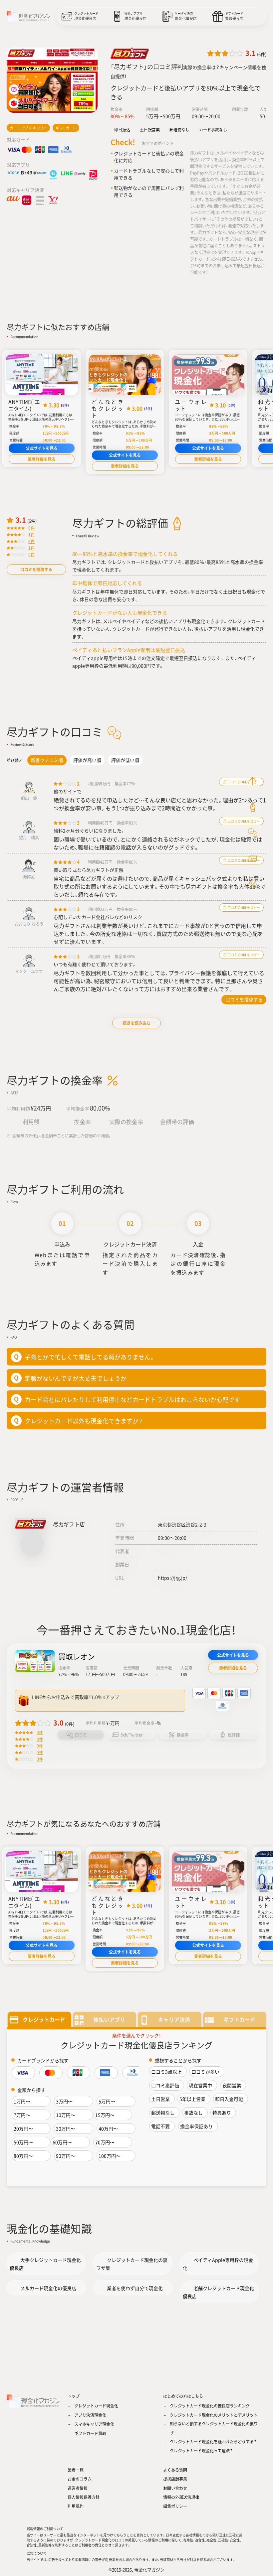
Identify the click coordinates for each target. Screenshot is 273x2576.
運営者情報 (78, 2488)
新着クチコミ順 (47, 760)
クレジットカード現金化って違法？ (201, 2451)
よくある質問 (175, 2470)
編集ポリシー (175, 2506)
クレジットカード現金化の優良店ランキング (210, 2406)
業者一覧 (76, 2470)
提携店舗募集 (175, 2479)
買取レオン (77, 1656)
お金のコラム (80, 2479)
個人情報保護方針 (84, 2497)
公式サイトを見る (42, 448)
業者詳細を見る (42, 459)
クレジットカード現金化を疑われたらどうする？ (213, 2442)
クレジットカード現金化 (96, 2406)
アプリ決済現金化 (90, 2415)
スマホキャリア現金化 (94, 2424)
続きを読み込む (136, 1023)
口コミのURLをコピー (243, 907)
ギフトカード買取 (90, 2433)
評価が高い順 (87, 760)
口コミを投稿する (36, 570)
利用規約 (76, 2506)
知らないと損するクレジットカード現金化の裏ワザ (214, 2428)
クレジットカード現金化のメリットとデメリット (214, 2415)
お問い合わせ (175, 2488)
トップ (74, 2396)
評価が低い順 (125, 760)
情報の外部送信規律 (181, 2497)
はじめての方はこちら (183, 2396)
